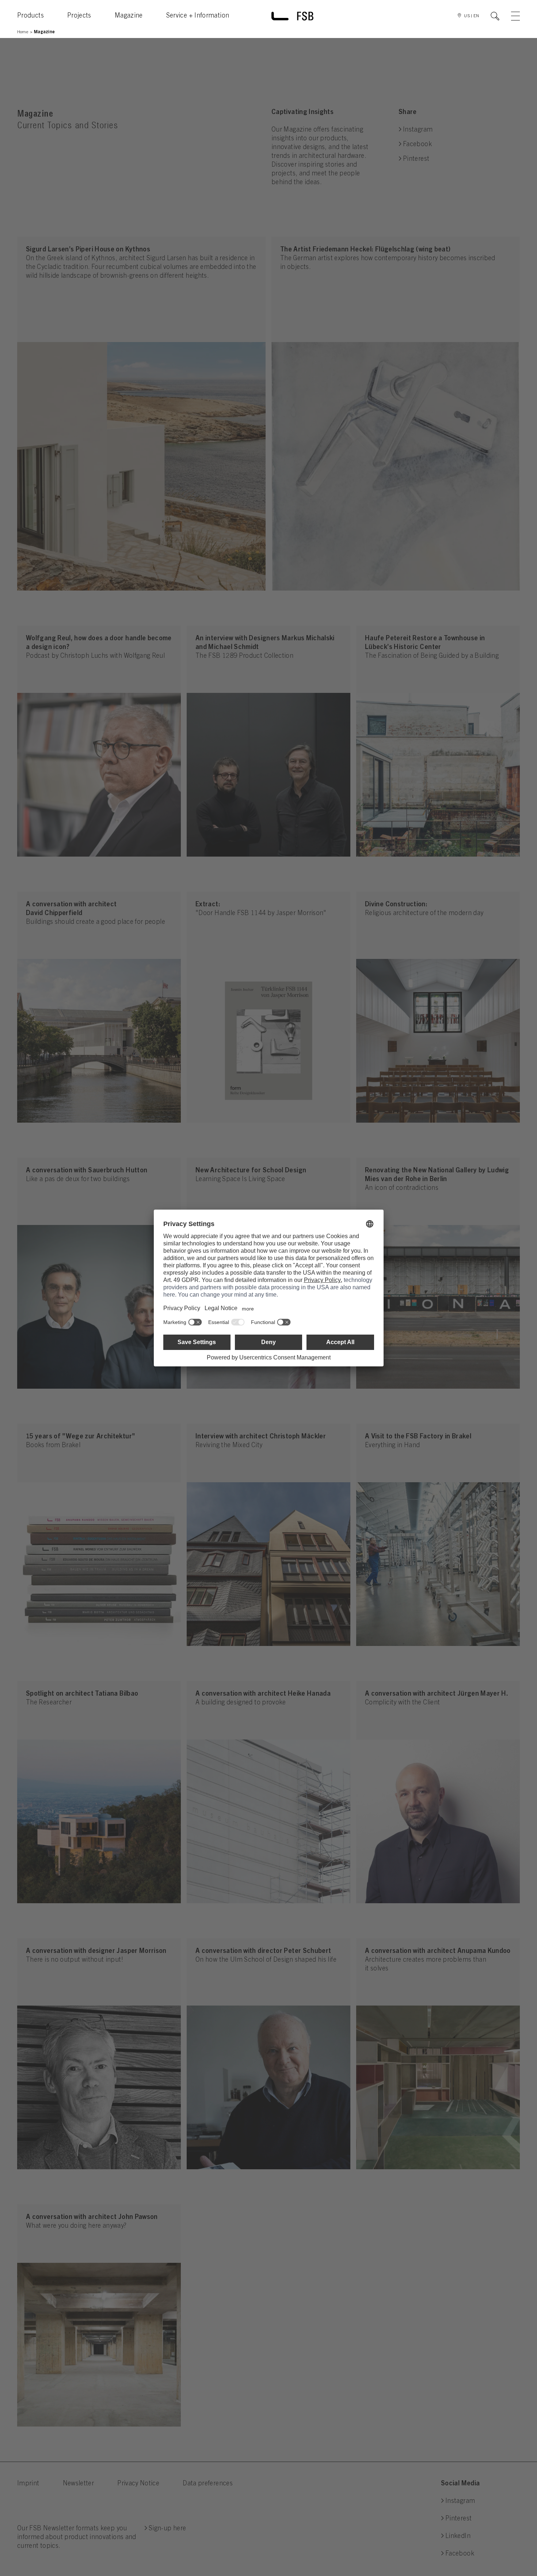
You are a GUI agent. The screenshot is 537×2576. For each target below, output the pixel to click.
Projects (79, 16)
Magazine (129, 16)
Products (31, 16)
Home (23, 32)
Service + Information (198, 16)
